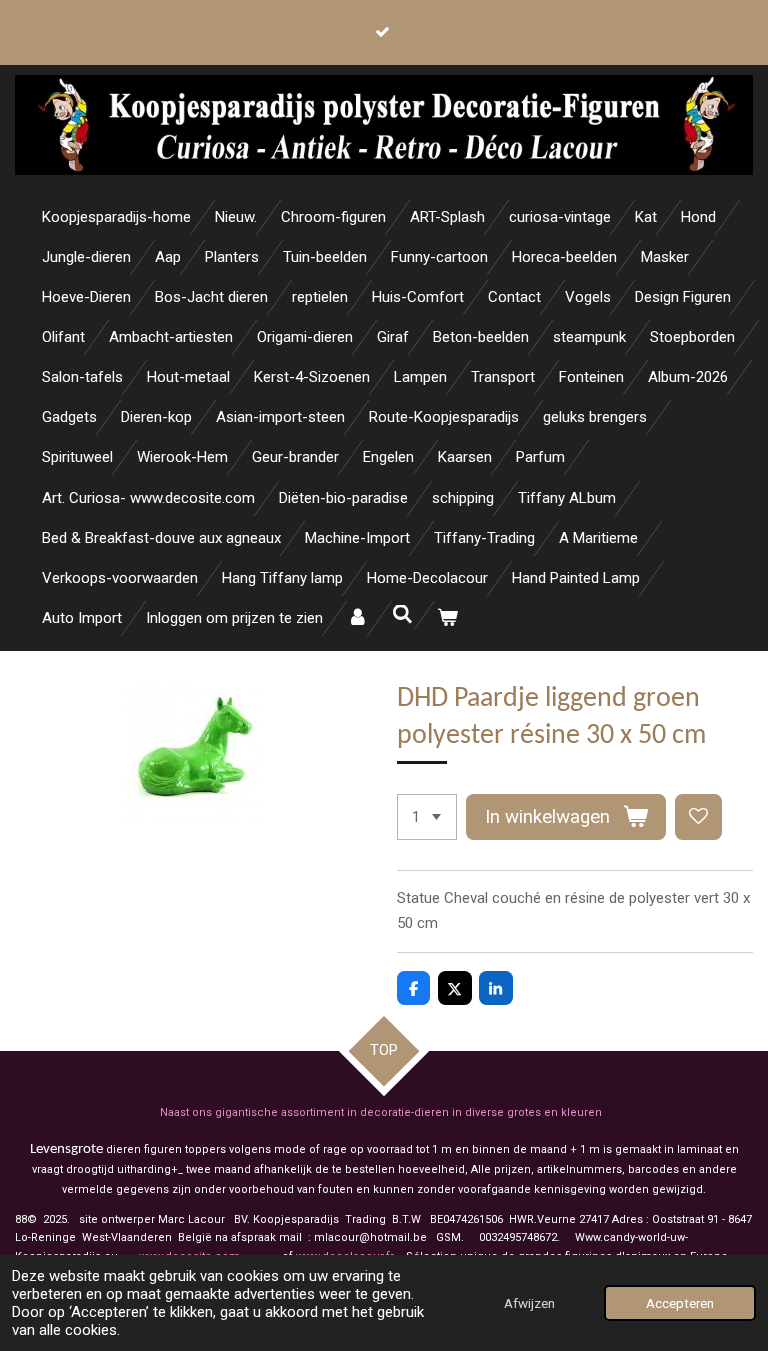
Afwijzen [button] (529, 1303)
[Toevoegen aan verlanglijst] (698, 817)
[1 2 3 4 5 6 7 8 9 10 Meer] (427, 817)
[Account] (357, 618)
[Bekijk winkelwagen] (447, 618)
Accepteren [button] (680, 1303)
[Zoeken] (402, 615)
